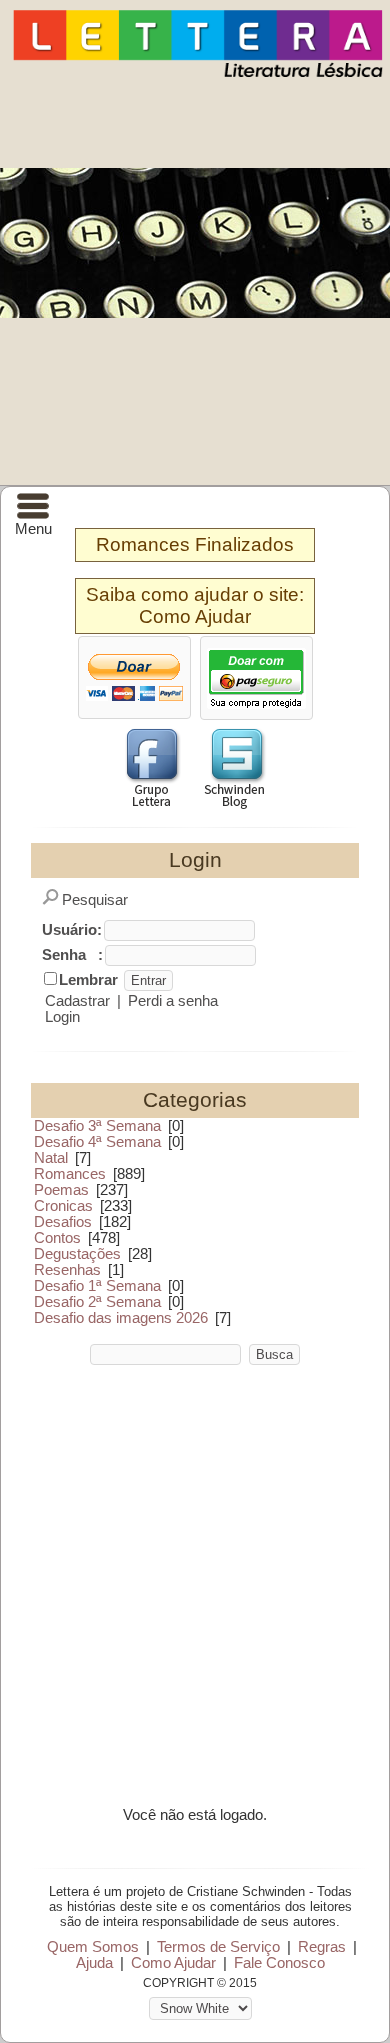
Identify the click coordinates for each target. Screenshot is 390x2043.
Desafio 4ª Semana (97, 1142)
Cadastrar (77, 1001)
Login (62, 1017)
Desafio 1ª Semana (97, 1286)
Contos (57, 1238)
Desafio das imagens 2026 (121, 1318)
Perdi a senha (173, 1001)
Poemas (61, 1190)
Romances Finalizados (195, 544)
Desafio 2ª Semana (97, 1302)
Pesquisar (95, 900)
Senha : (72, 955)
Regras (322, 1947)
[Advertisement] (195, 280)
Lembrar (88, 980)
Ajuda (94, 1963)
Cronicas (63, 1206)
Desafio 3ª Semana (97, 1126)
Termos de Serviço (218, 1947)
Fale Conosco (279, 1963)
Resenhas (67, 1270)
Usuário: (72, 930)
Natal (51, 1158)
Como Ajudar (195, 616)
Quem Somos (93, 1947)
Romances (70, 1174)
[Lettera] (198, 76)
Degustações (77, 1254)
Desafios (63, 1222)
